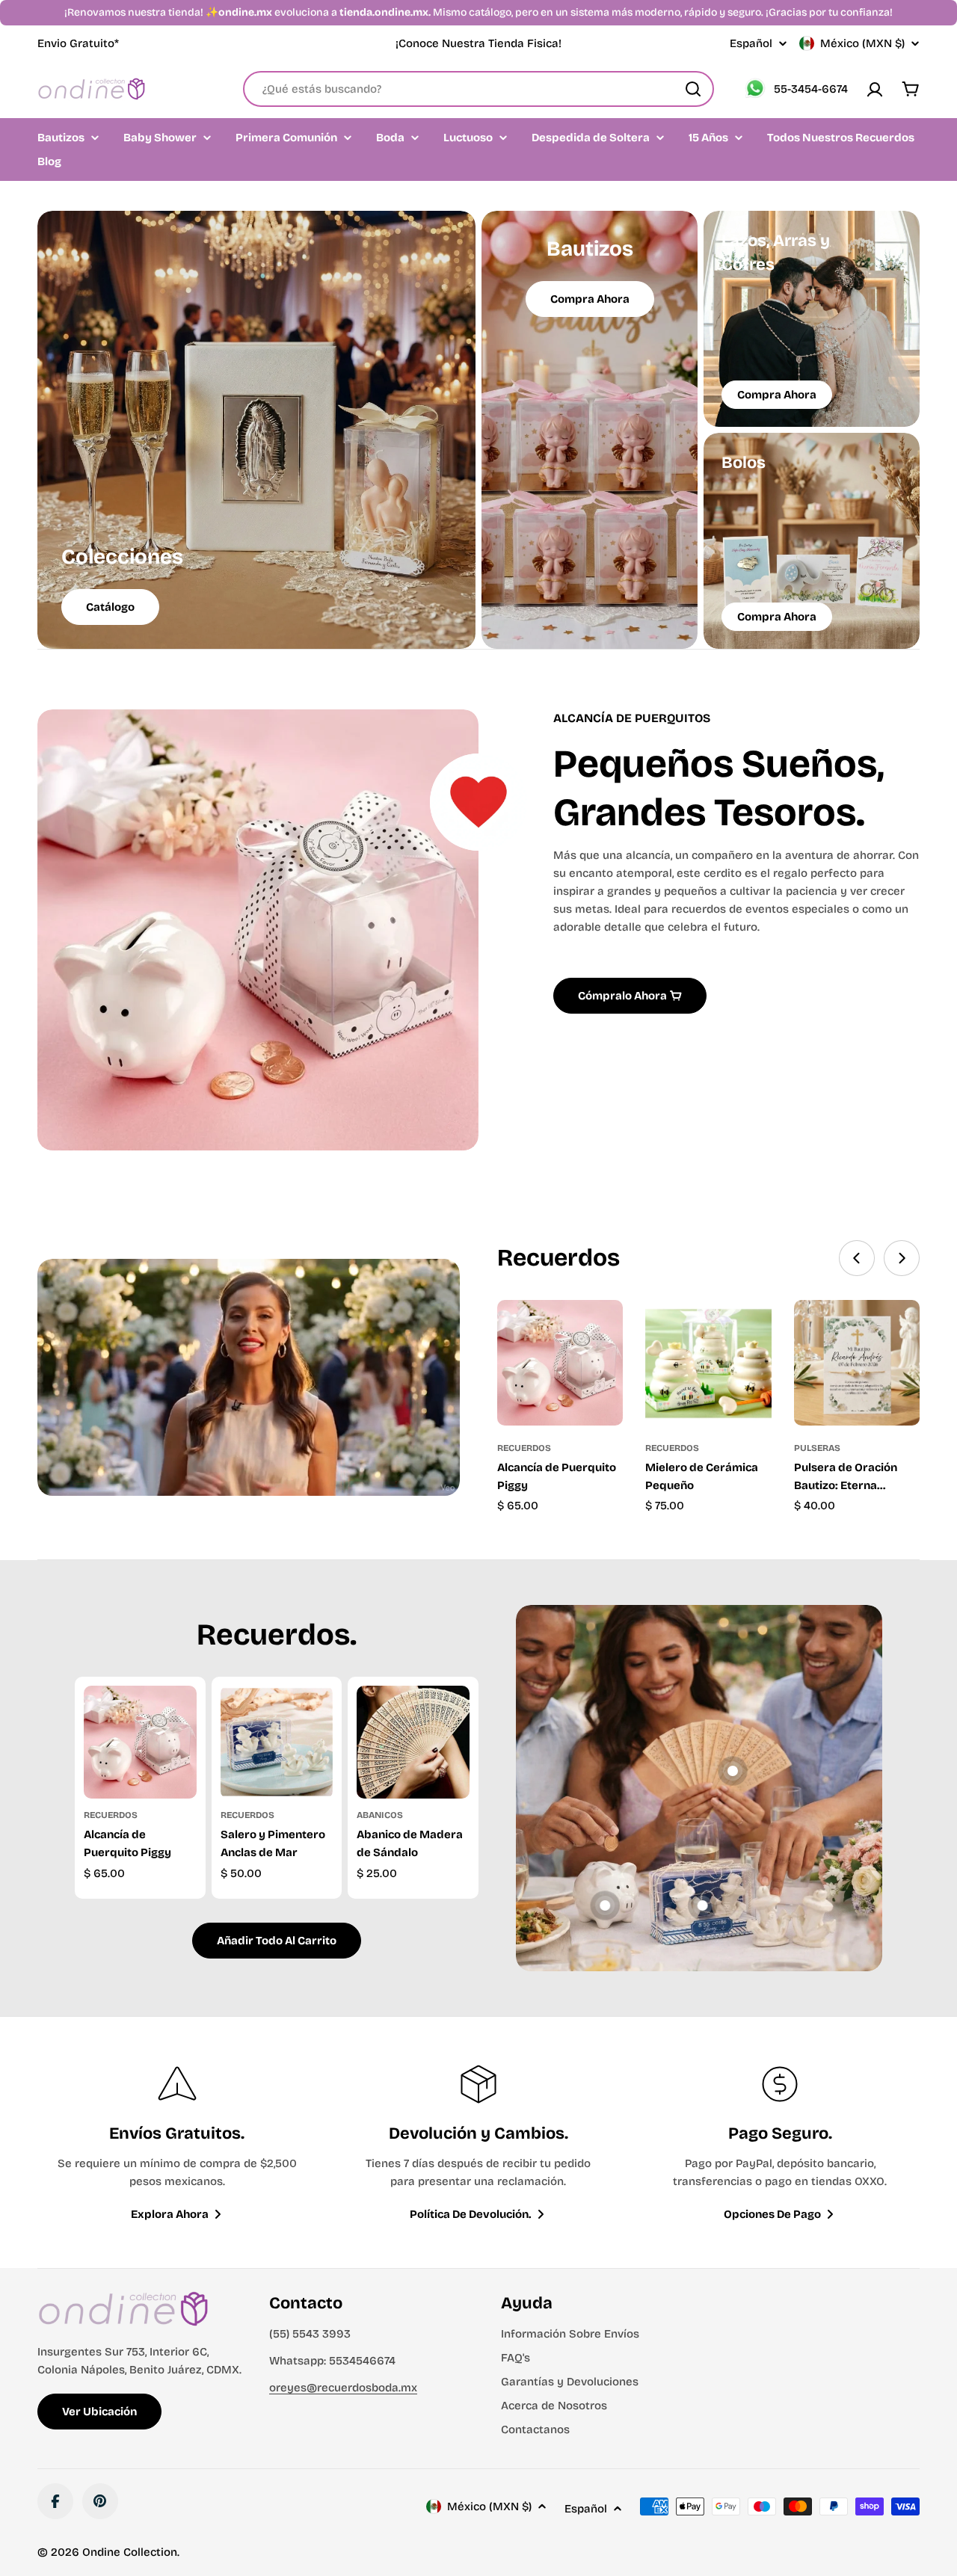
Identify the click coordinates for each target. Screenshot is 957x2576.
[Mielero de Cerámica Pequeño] (708, 1363)
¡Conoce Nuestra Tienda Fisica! (478, 43)
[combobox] (478, 89)
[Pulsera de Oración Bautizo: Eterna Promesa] (857, 1363)
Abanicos (380, 1815)
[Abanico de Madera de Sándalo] (413, 1742)
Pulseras (817, 1448)
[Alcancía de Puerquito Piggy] (560, 1363)
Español (751, 44)
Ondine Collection (130, 2552)
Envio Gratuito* (78, 43)
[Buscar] (693, 89)
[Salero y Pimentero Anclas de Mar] (277, 1742)
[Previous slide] (857, 1258)
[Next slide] (902, 1258)
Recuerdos (524, 1448)
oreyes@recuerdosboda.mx (343, 2388)
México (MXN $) (862, 43)
